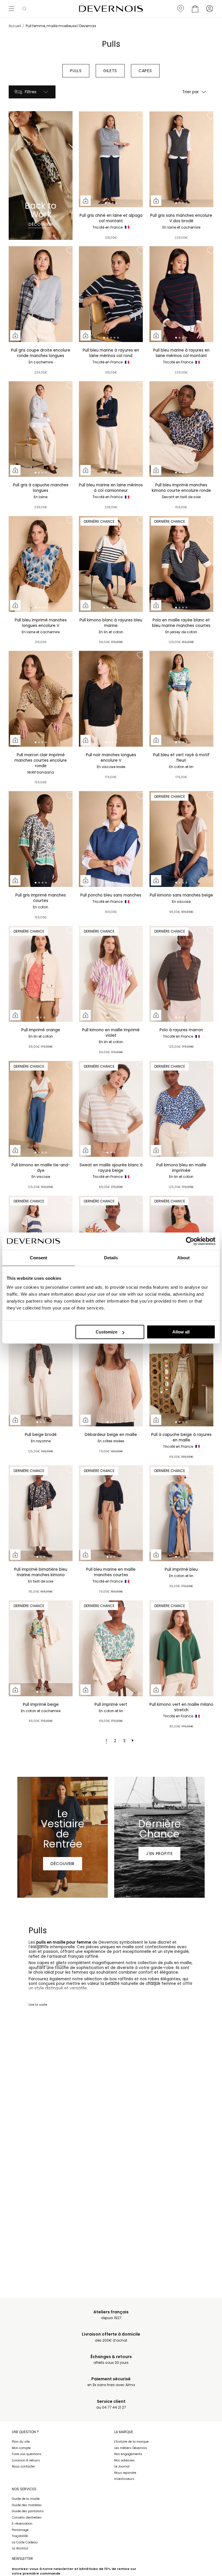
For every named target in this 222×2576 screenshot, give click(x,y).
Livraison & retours (26, 2460)
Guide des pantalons (28, 2511)
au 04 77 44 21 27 (111, 2404)
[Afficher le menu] (12, 9)
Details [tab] (111, 1258)
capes (43, 1963)
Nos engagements (128, 2454)
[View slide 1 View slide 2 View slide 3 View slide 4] (111, 159)
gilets (61, 1963)
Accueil (15, 26)
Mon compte (21, 2448)
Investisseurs (124, 2479)
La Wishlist (20, 2548)
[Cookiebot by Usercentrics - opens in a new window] (190, 1241)
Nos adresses (124, 2460)
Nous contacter (23, 2466)
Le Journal (122, 2466)
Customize (107, 1332)
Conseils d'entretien (27, 2518)
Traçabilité (20, 2536)
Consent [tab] (38, 1258)
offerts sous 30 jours (111, 2360)
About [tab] (184, 1258)
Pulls (76, 71)
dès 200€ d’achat (111, 2337)
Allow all (181, 1332)
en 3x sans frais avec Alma (111, 2382)
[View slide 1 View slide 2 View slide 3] (41, 974)
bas (113, 1979)
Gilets (110, 71)
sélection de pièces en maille (146, 1995)
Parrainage (20, 2530)
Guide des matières (27, 2505)
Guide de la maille (26, 2499)
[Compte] (210, 9)
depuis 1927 (111, 2315)
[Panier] (195, 9)
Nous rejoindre (125, 2473)
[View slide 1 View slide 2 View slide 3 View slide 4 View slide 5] (111, 294)
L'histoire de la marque (131, 2442)
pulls (41, 1942)
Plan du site (21, 2442)
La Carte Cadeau (25, 2542)
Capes (145, 71)
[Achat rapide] (86, 201)
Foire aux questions (27, 2454)
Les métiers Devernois (131, 2448)
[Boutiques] (181, 9)
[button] (24, 9)
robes (154, 1979)
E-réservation (22, 2524)
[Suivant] (133, 1741)
